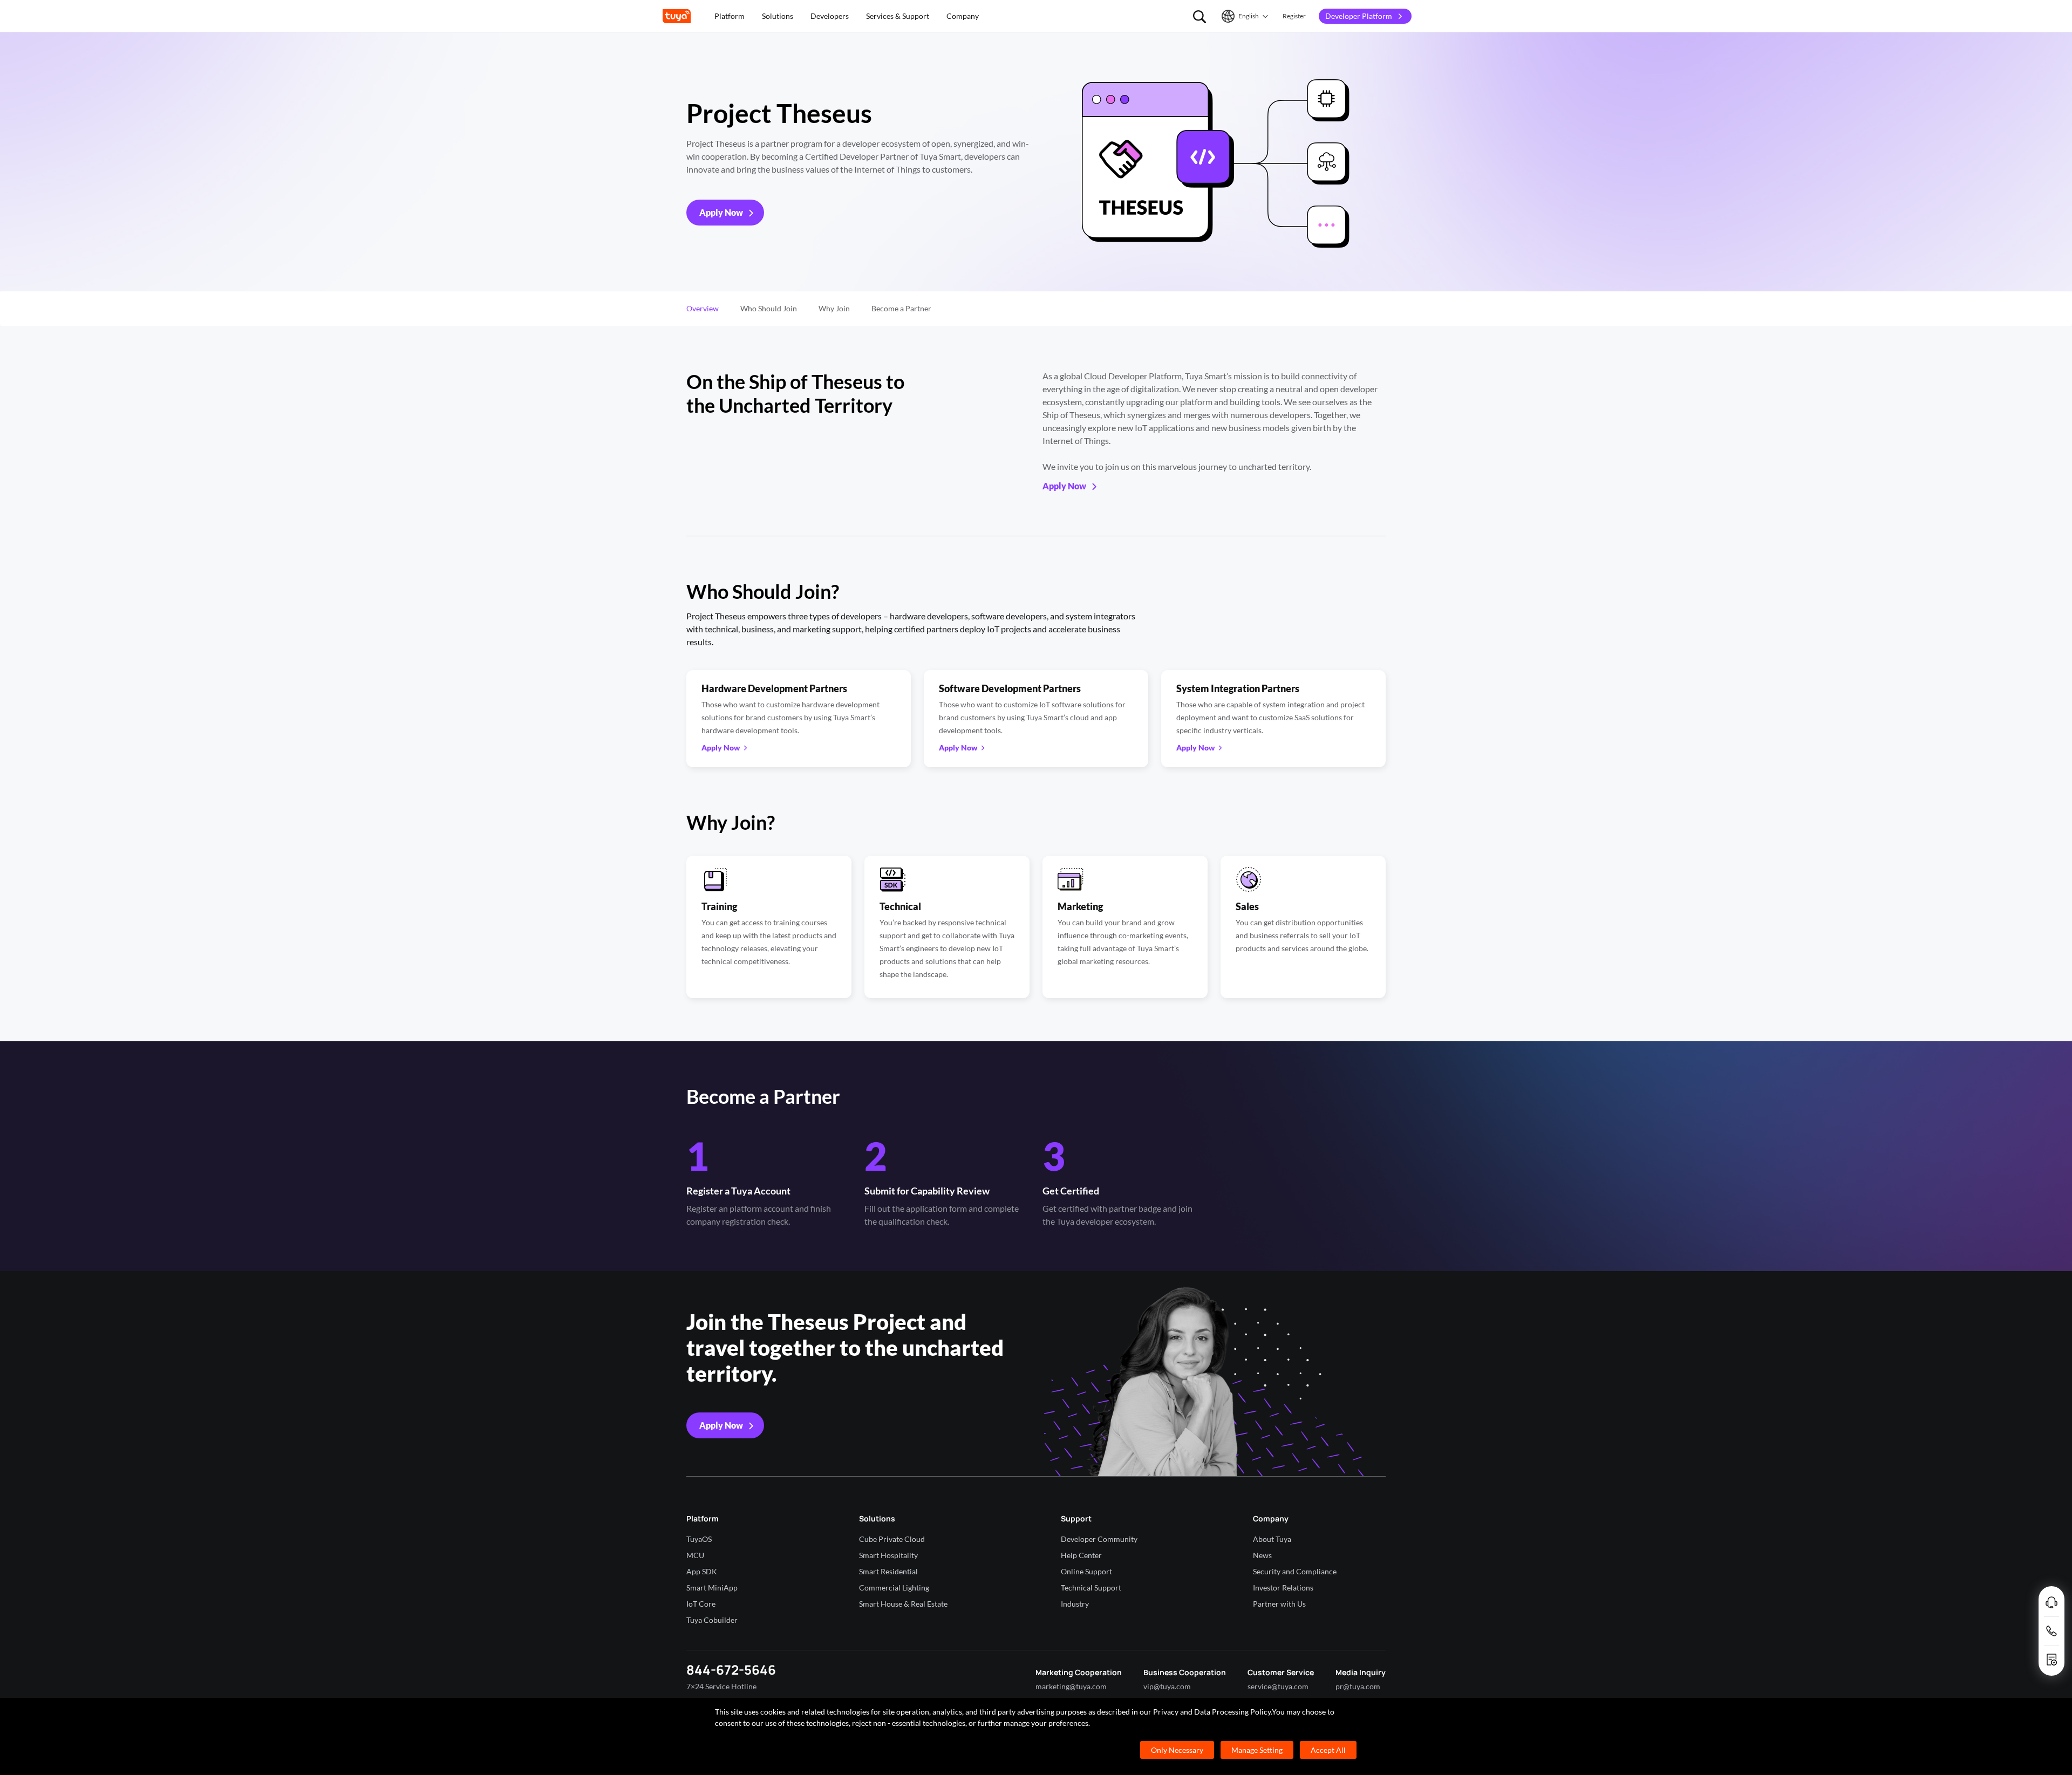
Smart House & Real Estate (903, 1604)
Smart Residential (888, 1571)
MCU (695, 1555)
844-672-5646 (731, 1670)
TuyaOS (699, 1539)
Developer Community (1099, 1539)
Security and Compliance (1295, 1571)
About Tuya (1272, 1539)
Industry (1075, 1604)
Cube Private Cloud (892, 1539)
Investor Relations (1283, 1588)
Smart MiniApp (712, 1588)
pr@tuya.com (1358, 1686)
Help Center (1081, 1555)
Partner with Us (1279, 1604)
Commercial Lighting (894, 1588)
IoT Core (701, 1604)
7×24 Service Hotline (721, 1686)
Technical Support (1091, 1588)
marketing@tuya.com (1071, 1686)
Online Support (1086, 1571)
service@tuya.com (1278, 1686)
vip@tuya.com (1167, 1686)
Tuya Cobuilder (712, 1620)
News (1262, 1555)
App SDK (702, 1571)
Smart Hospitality (888, 1555)
